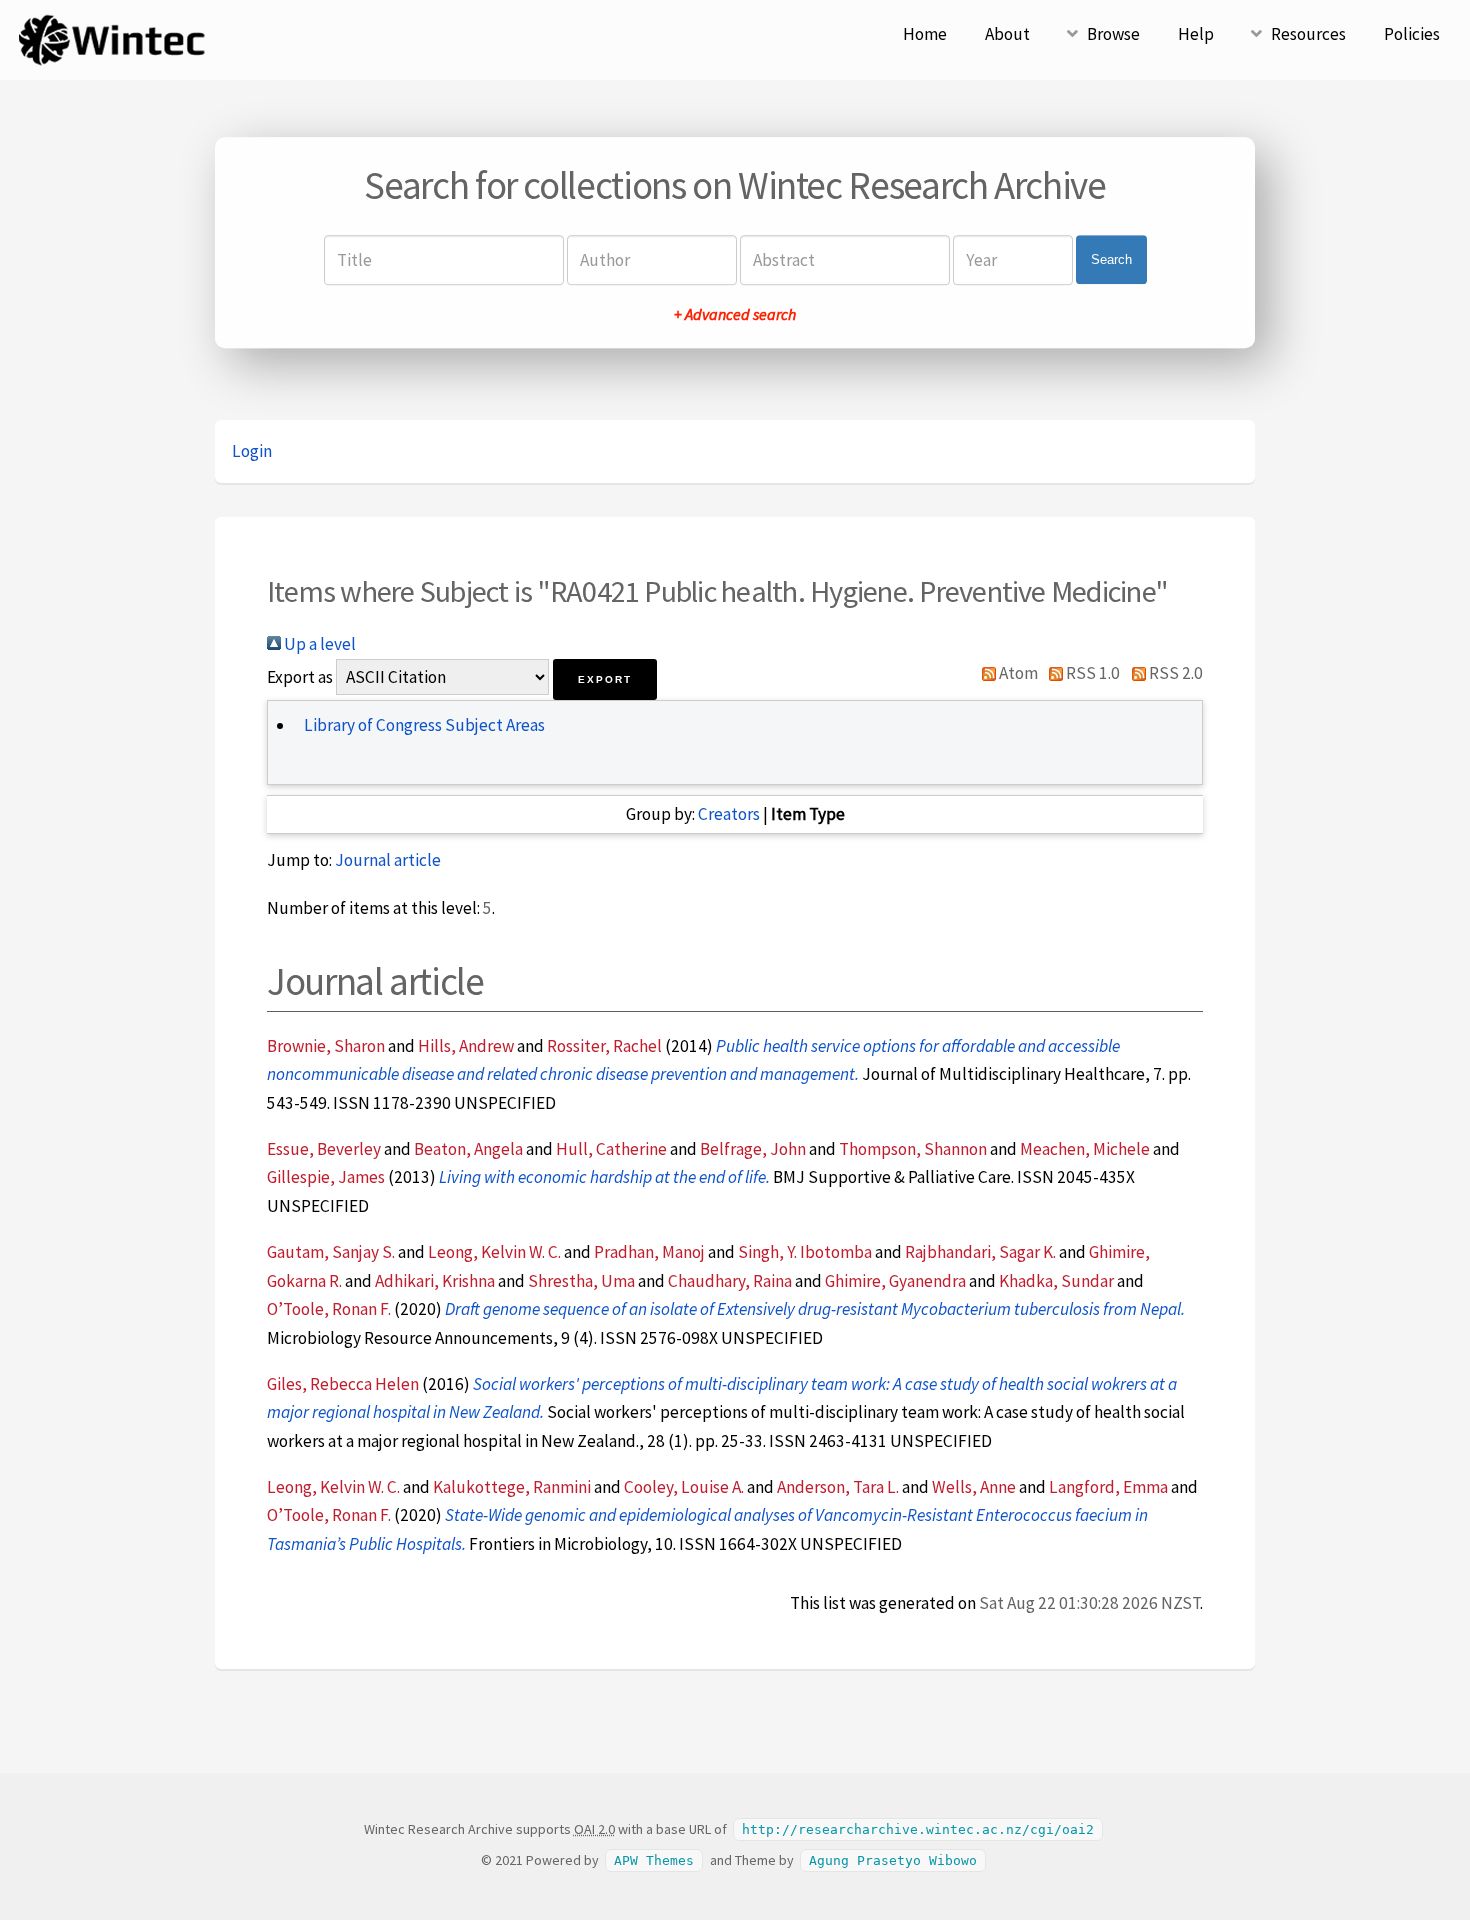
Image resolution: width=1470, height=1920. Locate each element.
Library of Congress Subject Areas (424, 725)
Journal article (388, 860)
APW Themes (654, 1860)
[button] (605, 679)
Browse (1113, 34)
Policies (1412, 34)
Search (1111, 259)
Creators (729, 814)
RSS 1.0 (1091, 673)
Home (925, 34)
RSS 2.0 (1174, 673)
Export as (300, 677)
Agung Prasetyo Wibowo (893, 1860)
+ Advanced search (735, 314)
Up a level (318, 644)
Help (1196, 34)
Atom (1017, 673)
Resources (1308, 34)
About (1007, 34)
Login (252, 451)
